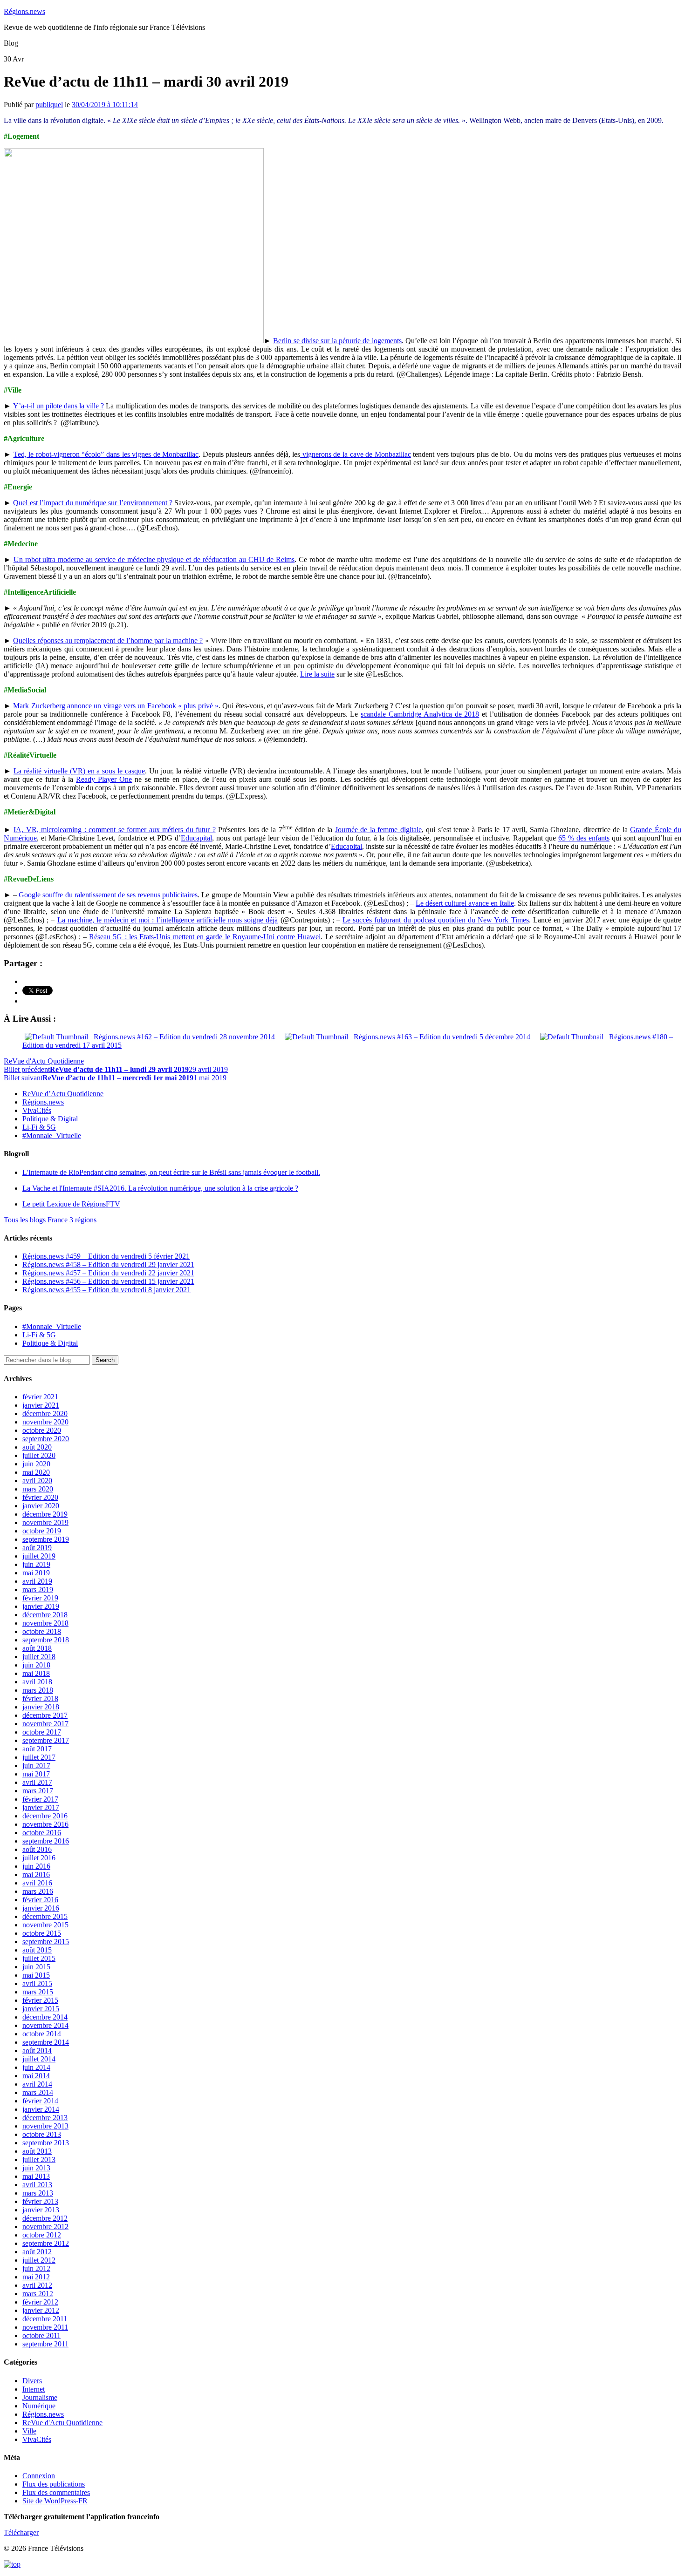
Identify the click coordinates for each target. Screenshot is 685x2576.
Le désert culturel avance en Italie (465, 903)
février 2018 (40, 1698)
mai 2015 (36, 1975)
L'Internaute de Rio (171, 1172)
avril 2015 (37, 1983)
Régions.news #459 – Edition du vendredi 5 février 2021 (106, 1256)
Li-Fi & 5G (39, 1127)
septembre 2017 (46, 1740)
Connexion (39, 2476)
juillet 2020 (39, 1455)
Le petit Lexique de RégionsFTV (71, 1204)
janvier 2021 (41, 1405)
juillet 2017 (39, 1757)
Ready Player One (104, 779)
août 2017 (37, 1749)
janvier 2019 (41, 1606)
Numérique (39, 2406)
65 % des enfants (584, 838)
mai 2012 (36, 2277)
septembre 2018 (46, 1640)
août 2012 (37, 2252)
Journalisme (40, 2397)
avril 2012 (37, 2285)
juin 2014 (36, 2067)
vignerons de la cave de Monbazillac (356, 454)
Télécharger (21, 2532)
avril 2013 (37, 2185)
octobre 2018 (42, 1631)
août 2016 (37, 1849)
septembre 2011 (45, 2344)
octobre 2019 (42, 1531)
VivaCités (37, 1110)
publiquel (49, 105)
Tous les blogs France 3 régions (50, 1220)
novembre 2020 (45, 1422)
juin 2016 (36, 1866)
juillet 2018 (39, 1657)
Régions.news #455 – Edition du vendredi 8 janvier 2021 (106, 1290)
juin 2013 (36, 2168)
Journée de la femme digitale (378, 830)
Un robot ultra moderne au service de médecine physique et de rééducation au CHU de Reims (154, 559)
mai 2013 (36, 2176)
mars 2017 (38, 1791)
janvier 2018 (41, 1707)
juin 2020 (36, 1464)
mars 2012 (38, 2294)
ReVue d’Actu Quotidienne (63, 1094)
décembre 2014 (45, 2017)
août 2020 (37, 1447)
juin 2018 (36, 1665)
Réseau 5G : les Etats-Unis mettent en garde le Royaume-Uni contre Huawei (205, 937)
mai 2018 (36, 1673)
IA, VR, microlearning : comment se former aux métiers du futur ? (114, 830)
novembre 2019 (45, 1522)
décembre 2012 (45, 2218)
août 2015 (37, 1950)
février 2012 (40, 2302)
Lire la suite (317, 674)
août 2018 (37, 1648)
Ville (29, 2431)
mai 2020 (36, 1472)
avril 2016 (37, 1883)
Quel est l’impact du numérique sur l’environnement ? (93, 503)
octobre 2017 (42, 1732)
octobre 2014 (42, 2034)
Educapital (196, 838)
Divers (32, 2381)
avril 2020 (37, 1481)
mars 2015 (38, 1992)
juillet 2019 (39, 1556)
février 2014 (40, 2101)
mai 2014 (36, 2076)
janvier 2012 (41, 2310)
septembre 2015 (46, 1942)
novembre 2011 (45, 2327)
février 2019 (40, 1598)
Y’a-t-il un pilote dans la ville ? (58, 406)
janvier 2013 (41, 2210)
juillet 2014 (39, 2059)
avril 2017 (37, 1782)
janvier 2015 (41, 2009)
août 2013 (37, 2151)
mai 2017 (36, 1774)
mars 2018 (38, 1690)
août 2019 (37, 1548)
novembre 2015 (45, 1925)
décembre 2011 (45, 2319)
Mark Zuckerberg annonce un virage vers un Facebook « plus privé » (116, 706)
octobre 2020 (42, 1430)
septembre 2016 (46, 1841)
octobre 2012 (42, 2235)
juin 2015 (36, 1967)
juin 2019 (36, 1564)
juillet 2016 (39, 1858)
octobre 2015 (42, 1933)
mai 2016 (36, 1874)
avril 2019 (37, 1581)
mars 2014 (38, 2092)
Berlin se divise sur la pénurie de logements (337, 341)
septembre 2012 (46, 2243)
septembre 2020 (46, 1439)
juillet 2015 (39, 1958)
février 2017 (40, 1799)
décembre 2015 (45, 1916)
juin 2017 (36, 1766)
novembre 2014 (45, 2025)
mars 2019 (38, 1590)
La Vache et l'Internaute (160, 1188)
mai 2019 (36, 1573)
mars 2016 (38, 1891)
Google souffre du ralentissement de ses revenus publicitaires (108, 895)
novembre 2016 (45, 1824)
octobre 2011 (41, 2335)
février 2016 (40, 1900)
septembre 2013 (46, 2143)
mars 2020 (38, 1489)
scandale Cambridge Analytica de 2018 (420, 714)
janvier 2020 (41, 1506)
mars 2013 (38, 2193)
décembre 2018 (45, 1615)
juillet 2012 (39, 2260)
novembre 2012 (45, 2227)
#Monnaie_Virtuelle (52, 1135)
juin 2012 (36, 2268)
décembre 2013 (45, 2118)
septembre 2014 (46, 2042)
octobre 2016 (42, 1833)
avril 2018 (37, 1682)
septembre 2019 (46, 1539)
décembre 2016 (45, 1816)
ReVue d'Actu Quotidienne (44, 1061)
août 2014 (37, 2051)
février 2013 (40, 2201)
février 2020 (40, 1497)
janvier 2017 (41, 1807)
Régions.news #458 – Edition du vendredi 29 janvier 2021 (108, 1264)
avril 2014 (37, 2084)
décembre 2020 (45, 1413)
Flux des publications (54, 2484)
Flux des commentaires (56, 2492)
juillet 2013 (39, 2159)
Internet (34, 2389)
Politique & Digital (50, 1119)
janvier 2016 (41, 1908)
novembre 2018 (45, 1623)
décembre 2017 (45, 1715)
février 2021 (40, 1397)
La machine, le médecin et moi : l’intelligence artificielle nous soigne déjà (168, 920)
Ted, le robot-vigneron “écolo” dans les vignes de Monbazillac (106, 454)
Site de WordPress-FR (55, 2501)
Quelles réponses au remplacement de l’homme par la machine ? (108, 641)
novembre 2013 (45, 2126)
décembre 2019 (45, 1514)
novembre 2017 (45, 1724)
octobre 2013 (42, 2134)
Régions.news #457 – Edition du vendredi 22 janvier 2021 (108, 1273)
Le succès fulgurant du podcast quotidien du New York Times (436, 920)
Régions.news (24, 11)
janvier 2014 (41, 2109)
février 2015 (40, 2000)
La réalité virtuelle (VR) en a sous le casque (79, 771)
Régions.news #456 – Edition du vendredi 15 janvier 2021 (108, 1281)
